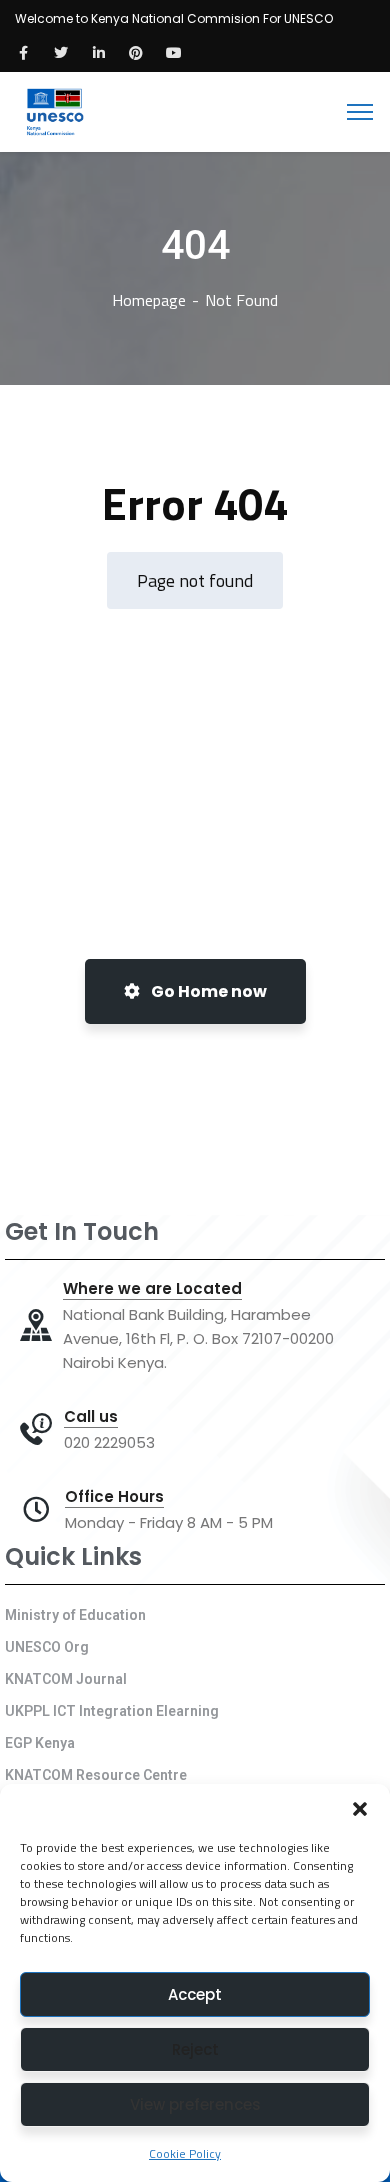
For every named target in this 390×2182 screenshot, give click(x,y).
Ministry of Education (75, 1615)
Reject (195, 2049)
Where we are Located (152, 1289)
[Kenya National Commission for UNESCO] (53, 110)
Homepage (149, 300)
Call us (91, 1417)
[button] (360, 1809)
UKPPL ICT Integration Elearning (112, 1711)
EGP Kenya (40, 1743)
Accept (195, 1994)
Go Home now (207, 991)
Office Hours (114, 1497)
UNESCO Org (47, 1647)
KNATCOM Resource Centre (96, 1775)
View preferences (195, 2104)
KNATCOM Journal (66, 1679)
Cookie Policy (185, 2153)
